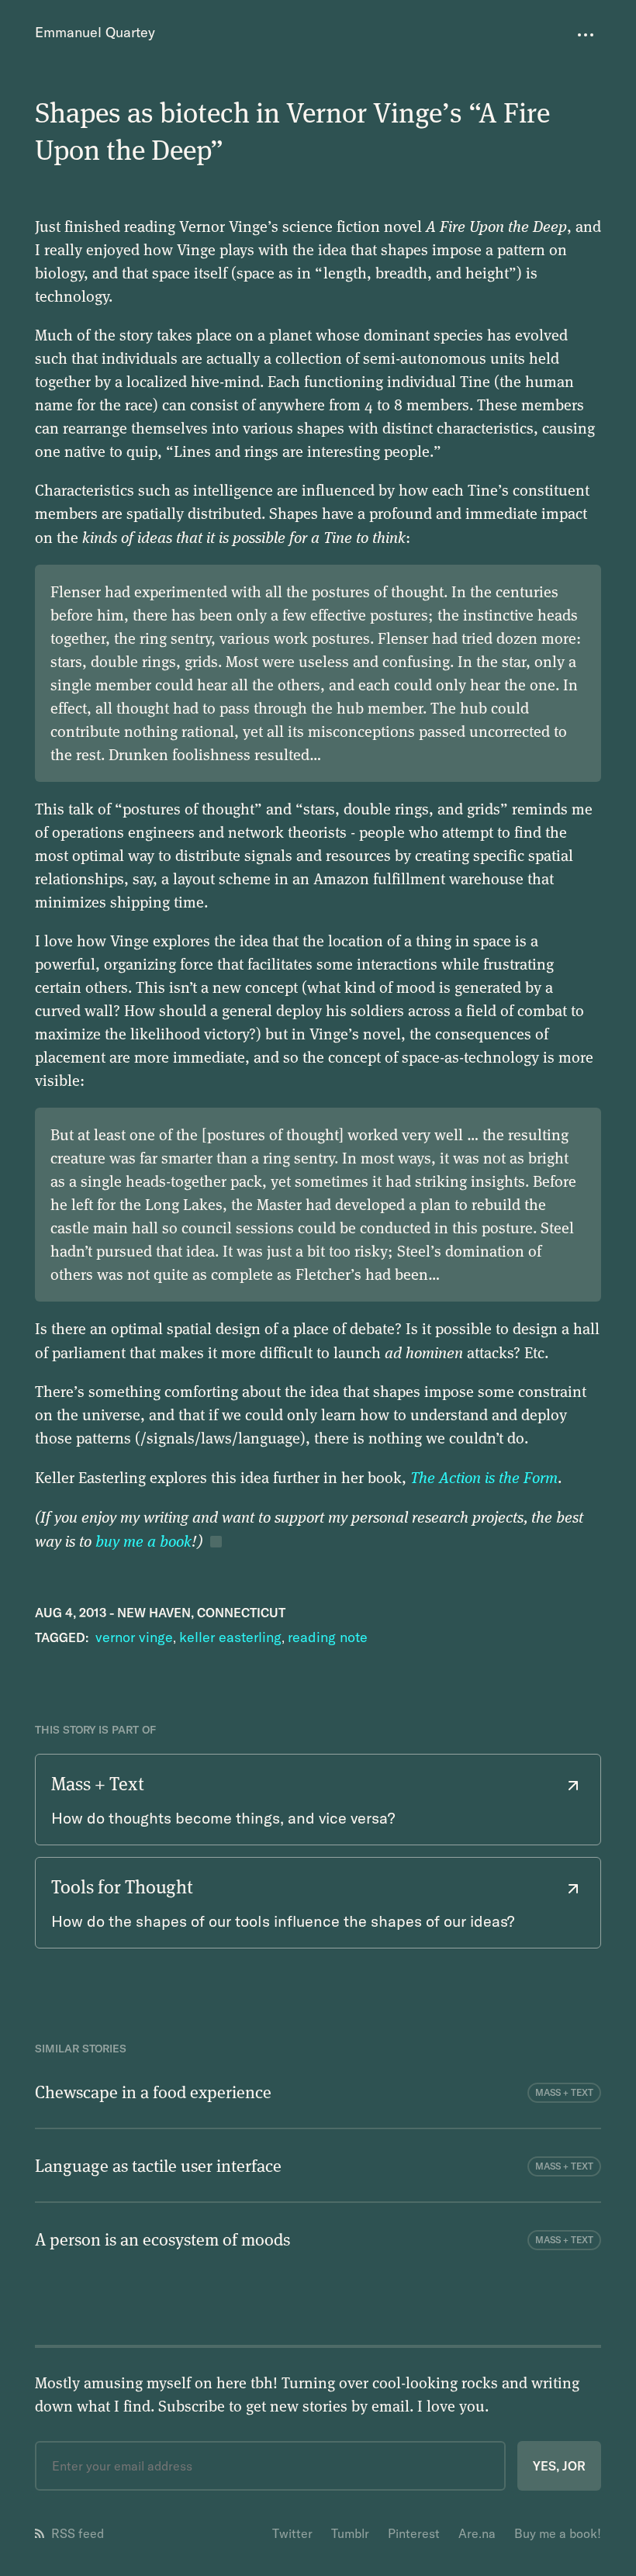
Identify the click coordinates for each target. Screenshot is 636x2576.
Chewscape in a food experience (153, 2091)
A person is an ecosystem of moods (162, 2239)
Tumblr (350, 2533)
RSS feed (78, 2533)
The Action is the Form (484, 1477)
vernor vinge (134, 1637)
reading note (328, 1637)
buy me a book (143, 1540)
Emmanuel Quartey (95, 32)
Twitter (292, 2533)
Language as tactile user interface (158, 2165)
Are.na (477, 2533)
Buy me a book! (558, 2533)
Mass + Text (564, 2092)
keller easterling (230, 1637)
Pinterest (414, 2533)
